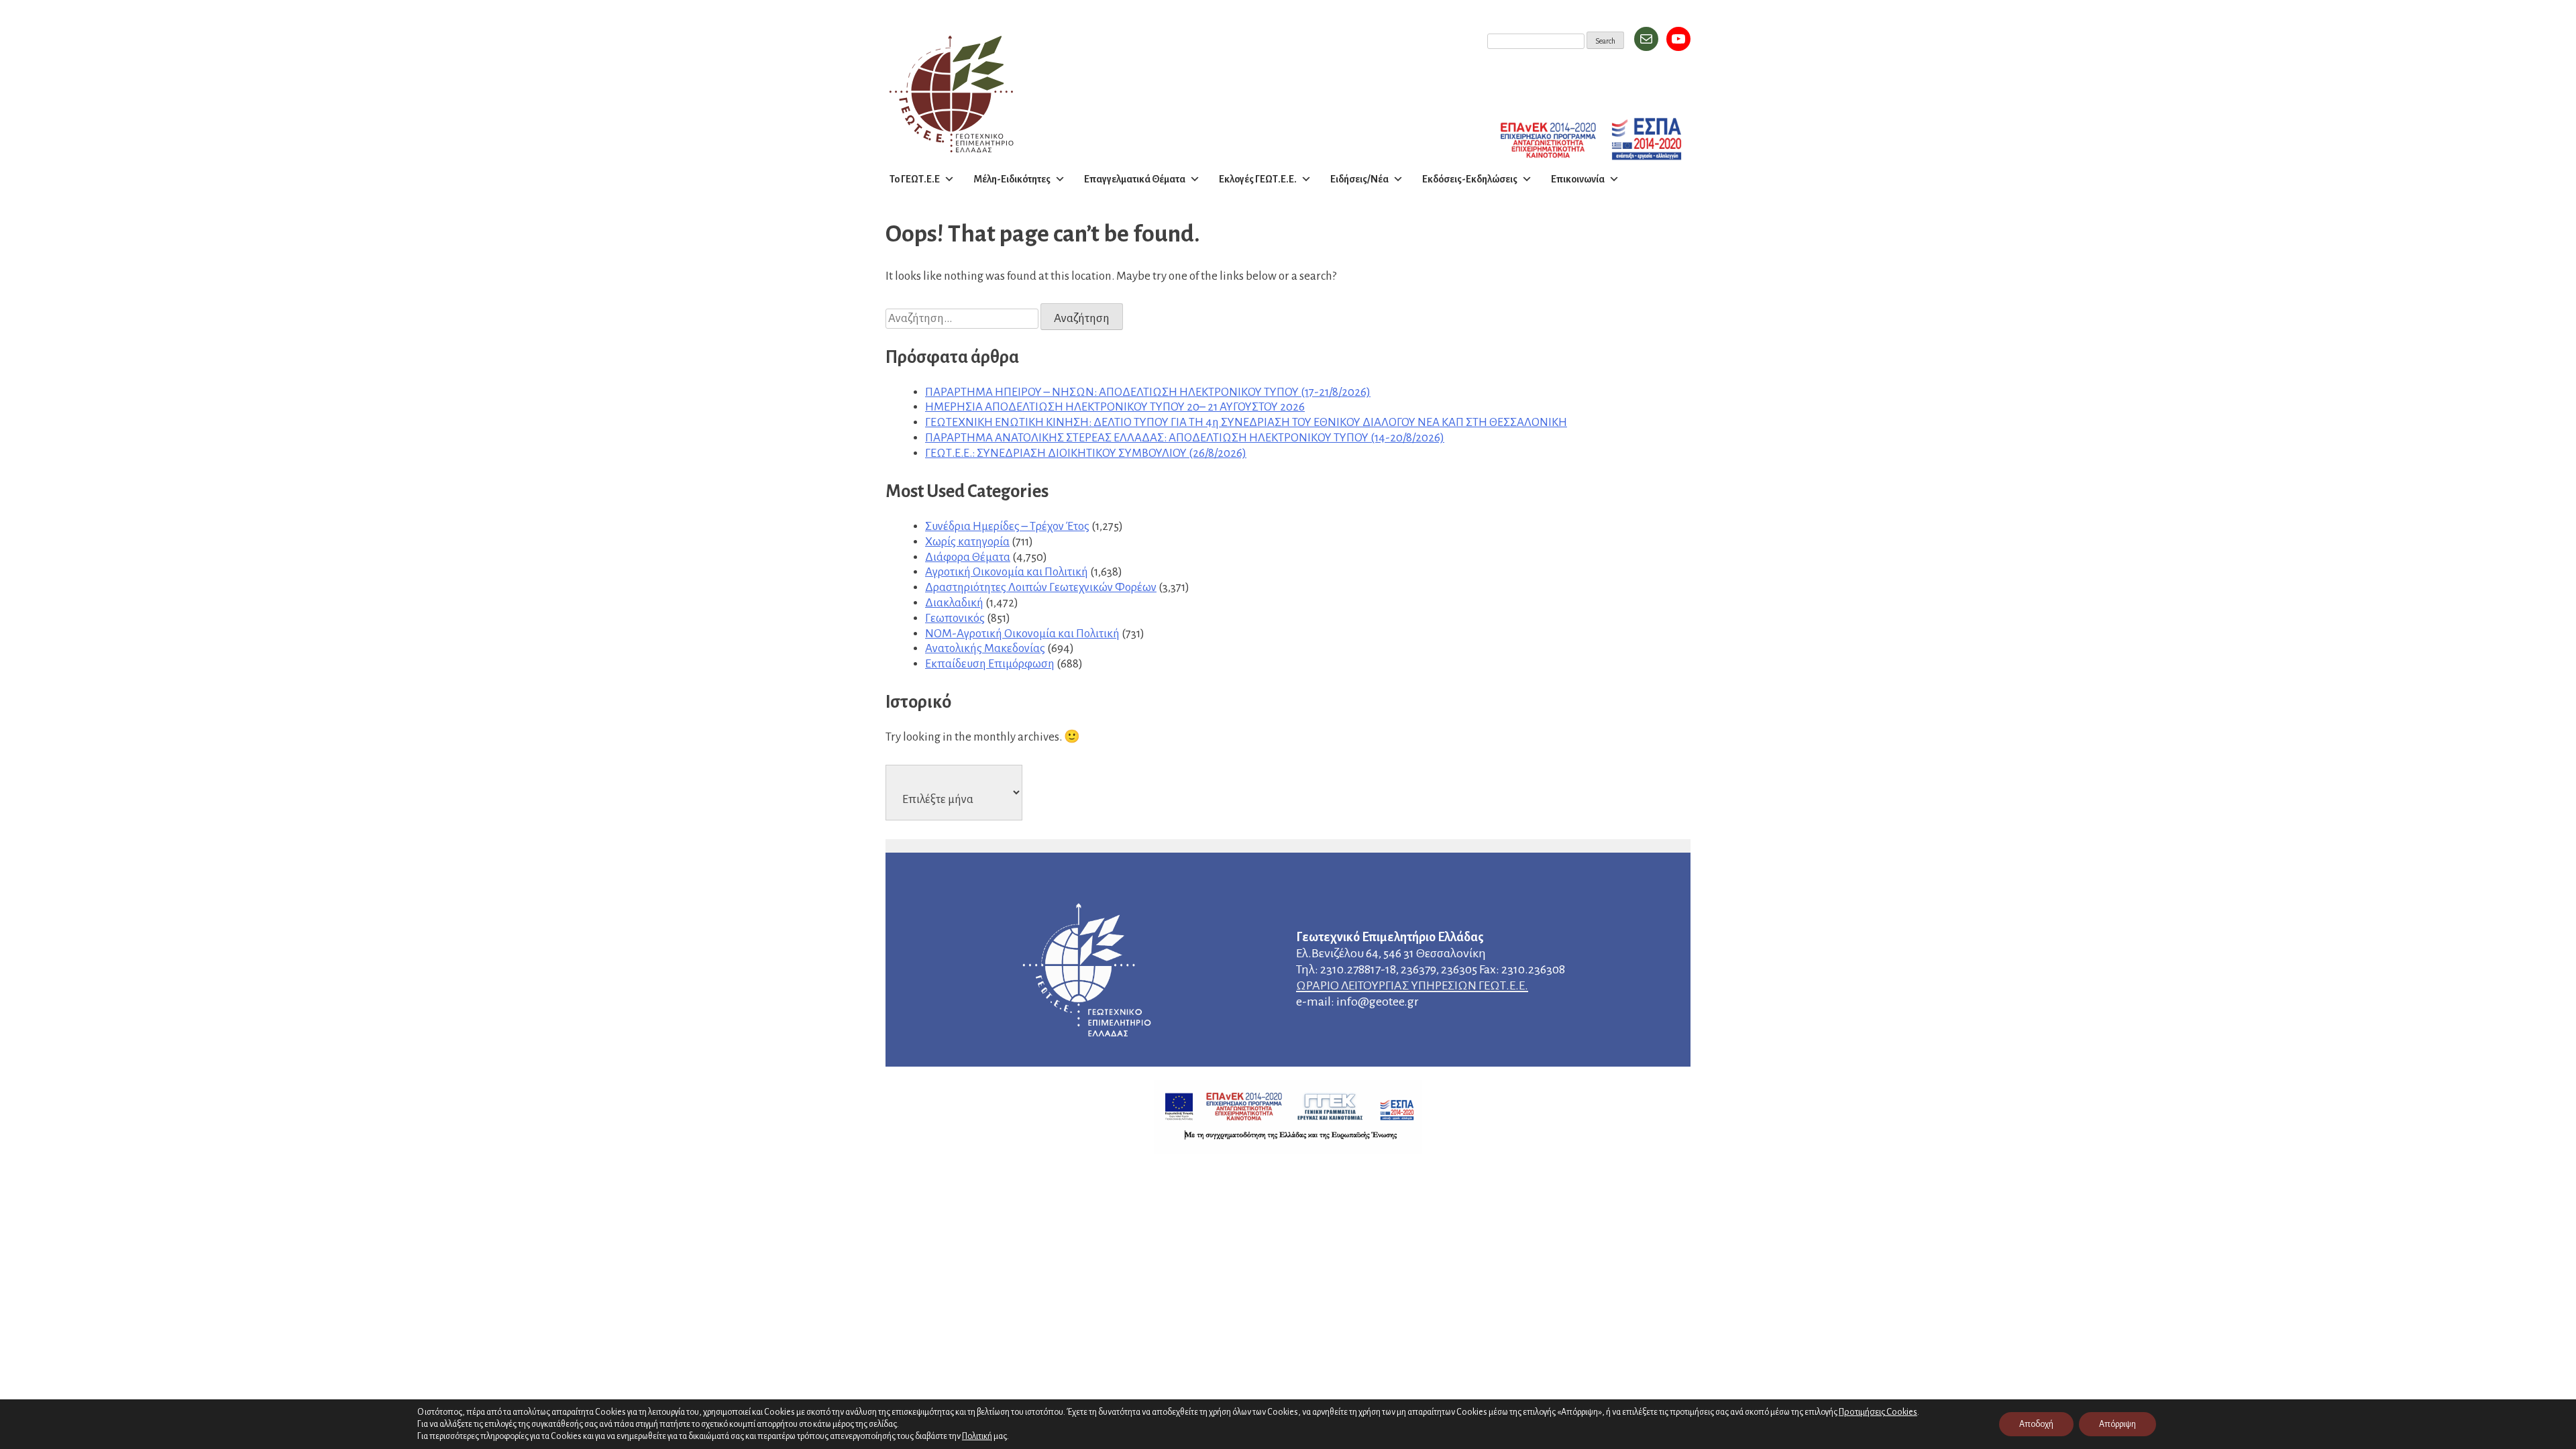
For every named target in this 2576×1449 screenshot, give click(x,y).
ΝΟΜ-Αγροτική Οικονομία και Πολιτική (1022, 634)
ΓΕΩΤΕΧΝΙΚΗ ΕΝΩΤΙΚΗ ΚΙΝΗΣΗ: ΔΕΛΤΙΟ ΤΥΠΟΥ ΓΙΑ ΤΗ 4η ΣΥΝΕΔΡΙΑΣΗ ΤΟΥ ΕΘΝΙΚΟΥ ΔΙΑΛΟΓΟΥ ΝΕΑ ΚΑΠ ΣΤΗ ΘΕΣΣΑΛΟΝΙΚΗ (1246, 422)
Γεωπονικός (955, 618)
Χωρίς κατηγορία (967, 542)
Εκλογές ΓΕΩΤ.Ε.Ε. (1258, 179)
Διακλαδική (954, 603)
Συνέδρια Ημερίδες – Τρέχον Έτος (1007, 526)
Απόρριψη (2117, 1424)
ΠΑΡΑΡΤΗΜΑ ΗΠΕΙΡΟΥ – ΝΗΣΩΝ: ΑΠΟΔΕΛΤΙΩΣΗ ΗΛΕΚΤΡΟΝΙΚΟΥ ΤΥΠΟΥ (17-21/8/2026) (1148, 392)
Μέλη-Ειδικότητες (1012, 179)
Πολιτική (977, 1436)
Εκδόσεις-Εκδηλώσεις (1470, 179)
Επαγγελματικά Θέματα (1135, 179)
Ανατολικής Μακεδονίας (985, 648)
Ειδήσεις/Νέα (1359, 179)
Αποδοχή (2036, 1424)
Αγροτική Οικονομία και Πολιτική (1007, 572)
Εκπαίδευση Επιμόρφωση (990, 664)
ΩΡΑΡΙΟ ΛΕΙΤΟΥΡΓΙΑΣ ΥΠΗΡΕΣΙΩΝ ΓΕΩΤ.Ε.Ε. (1412, 985)
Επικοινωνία (1578, 179)
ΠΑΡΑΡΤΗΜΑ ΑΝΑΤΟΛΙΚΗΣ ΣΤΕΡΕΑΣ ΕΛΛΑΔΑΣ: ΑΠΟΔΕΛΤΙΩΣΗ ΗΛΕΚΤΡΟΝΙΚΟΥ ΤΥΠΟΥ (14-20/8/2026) (1185, 438)
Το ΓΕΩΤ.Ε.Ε (915, 179)
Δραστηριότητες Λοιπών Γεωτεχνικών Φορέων (1041, 587)
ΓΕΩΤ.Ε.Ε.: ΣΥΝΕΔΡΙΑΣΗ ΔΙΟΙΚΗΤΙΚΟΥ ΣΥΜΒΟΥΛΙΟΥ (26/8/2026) (1086, 453)
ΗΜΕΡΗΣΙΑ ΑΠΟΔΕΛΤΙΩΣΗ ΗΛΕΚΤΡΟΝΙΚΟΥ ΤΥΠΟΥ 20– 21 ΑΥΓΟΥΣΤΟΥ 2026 (1115, 407)
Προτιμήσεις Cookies (1878, 1412)
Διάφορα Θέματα (968, 557)
